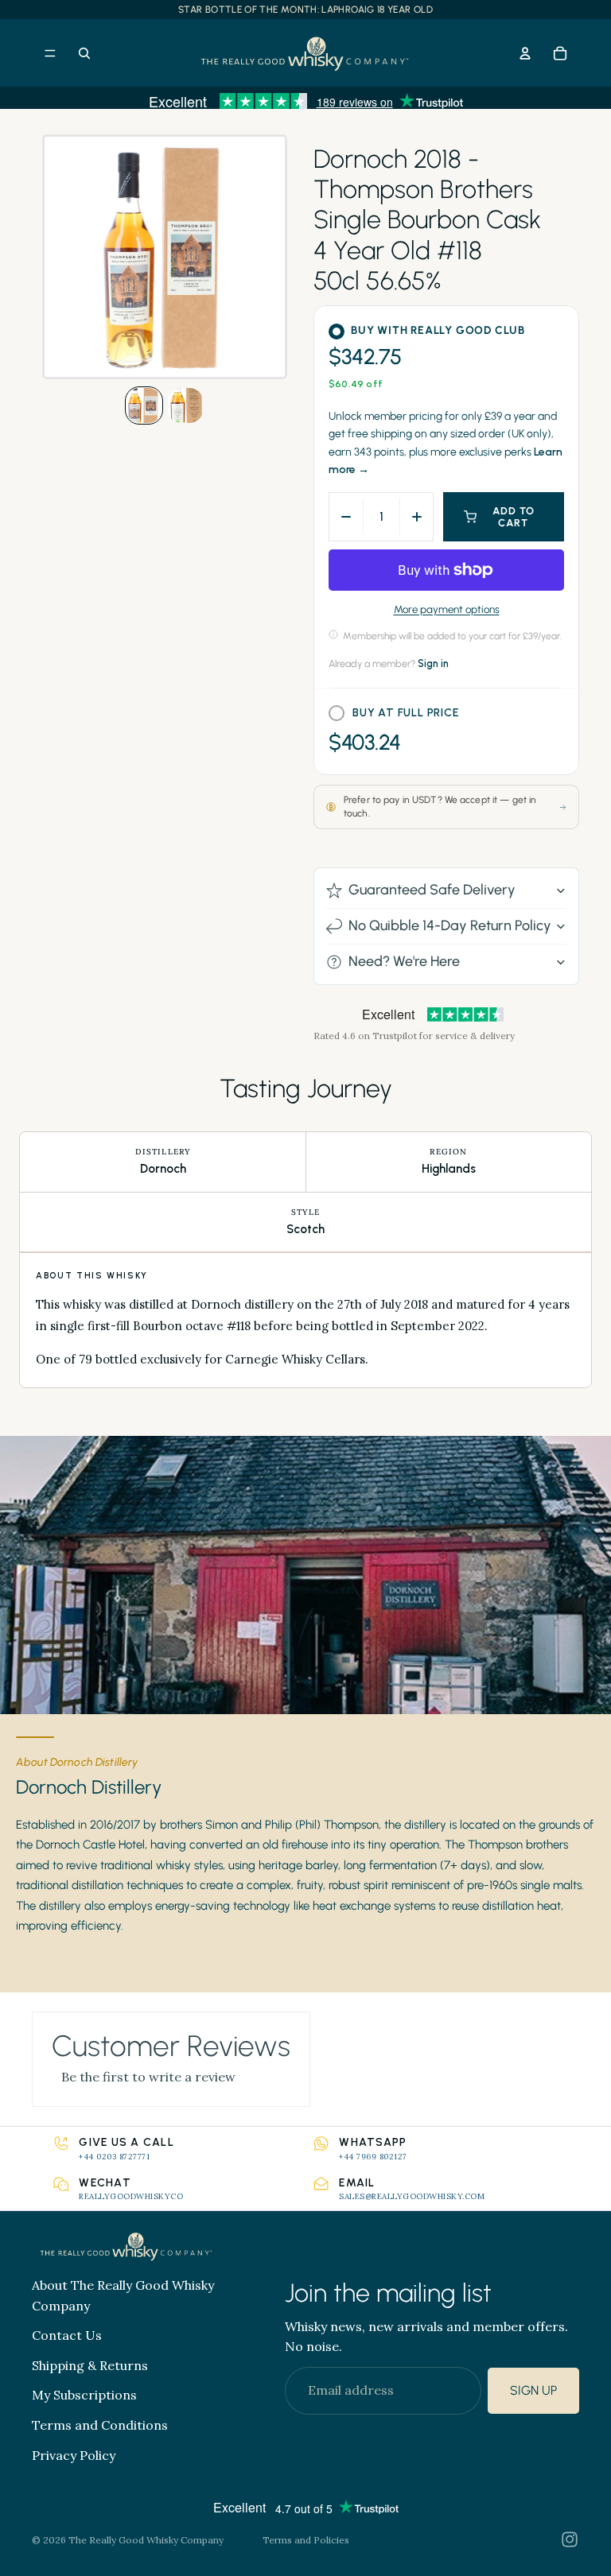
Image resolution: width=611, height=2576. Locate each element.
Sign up (533, 2390)
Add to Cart (514, 517)
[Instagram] (570, 2539)
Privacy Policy (74, 2455)
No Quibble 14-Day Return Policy (450, 925)
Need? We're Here (404, 961)
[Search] (84, 53)
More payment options (447, 609)
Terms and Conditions (100, 2425)
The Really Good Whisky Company (146, 2540)
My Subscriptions (84, 2396)
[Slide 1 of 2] (144, 405)
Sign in (433, 663)
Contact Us (67, 2336)
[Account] (525, 53)
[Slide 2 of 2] (185, 405)
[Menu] (50, 53)
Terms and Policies (306, 2540)
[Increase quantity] (416, 517)
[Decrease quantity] (346, 517)
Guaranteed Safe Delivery (432, 890)
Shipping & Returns (90, 2365)
